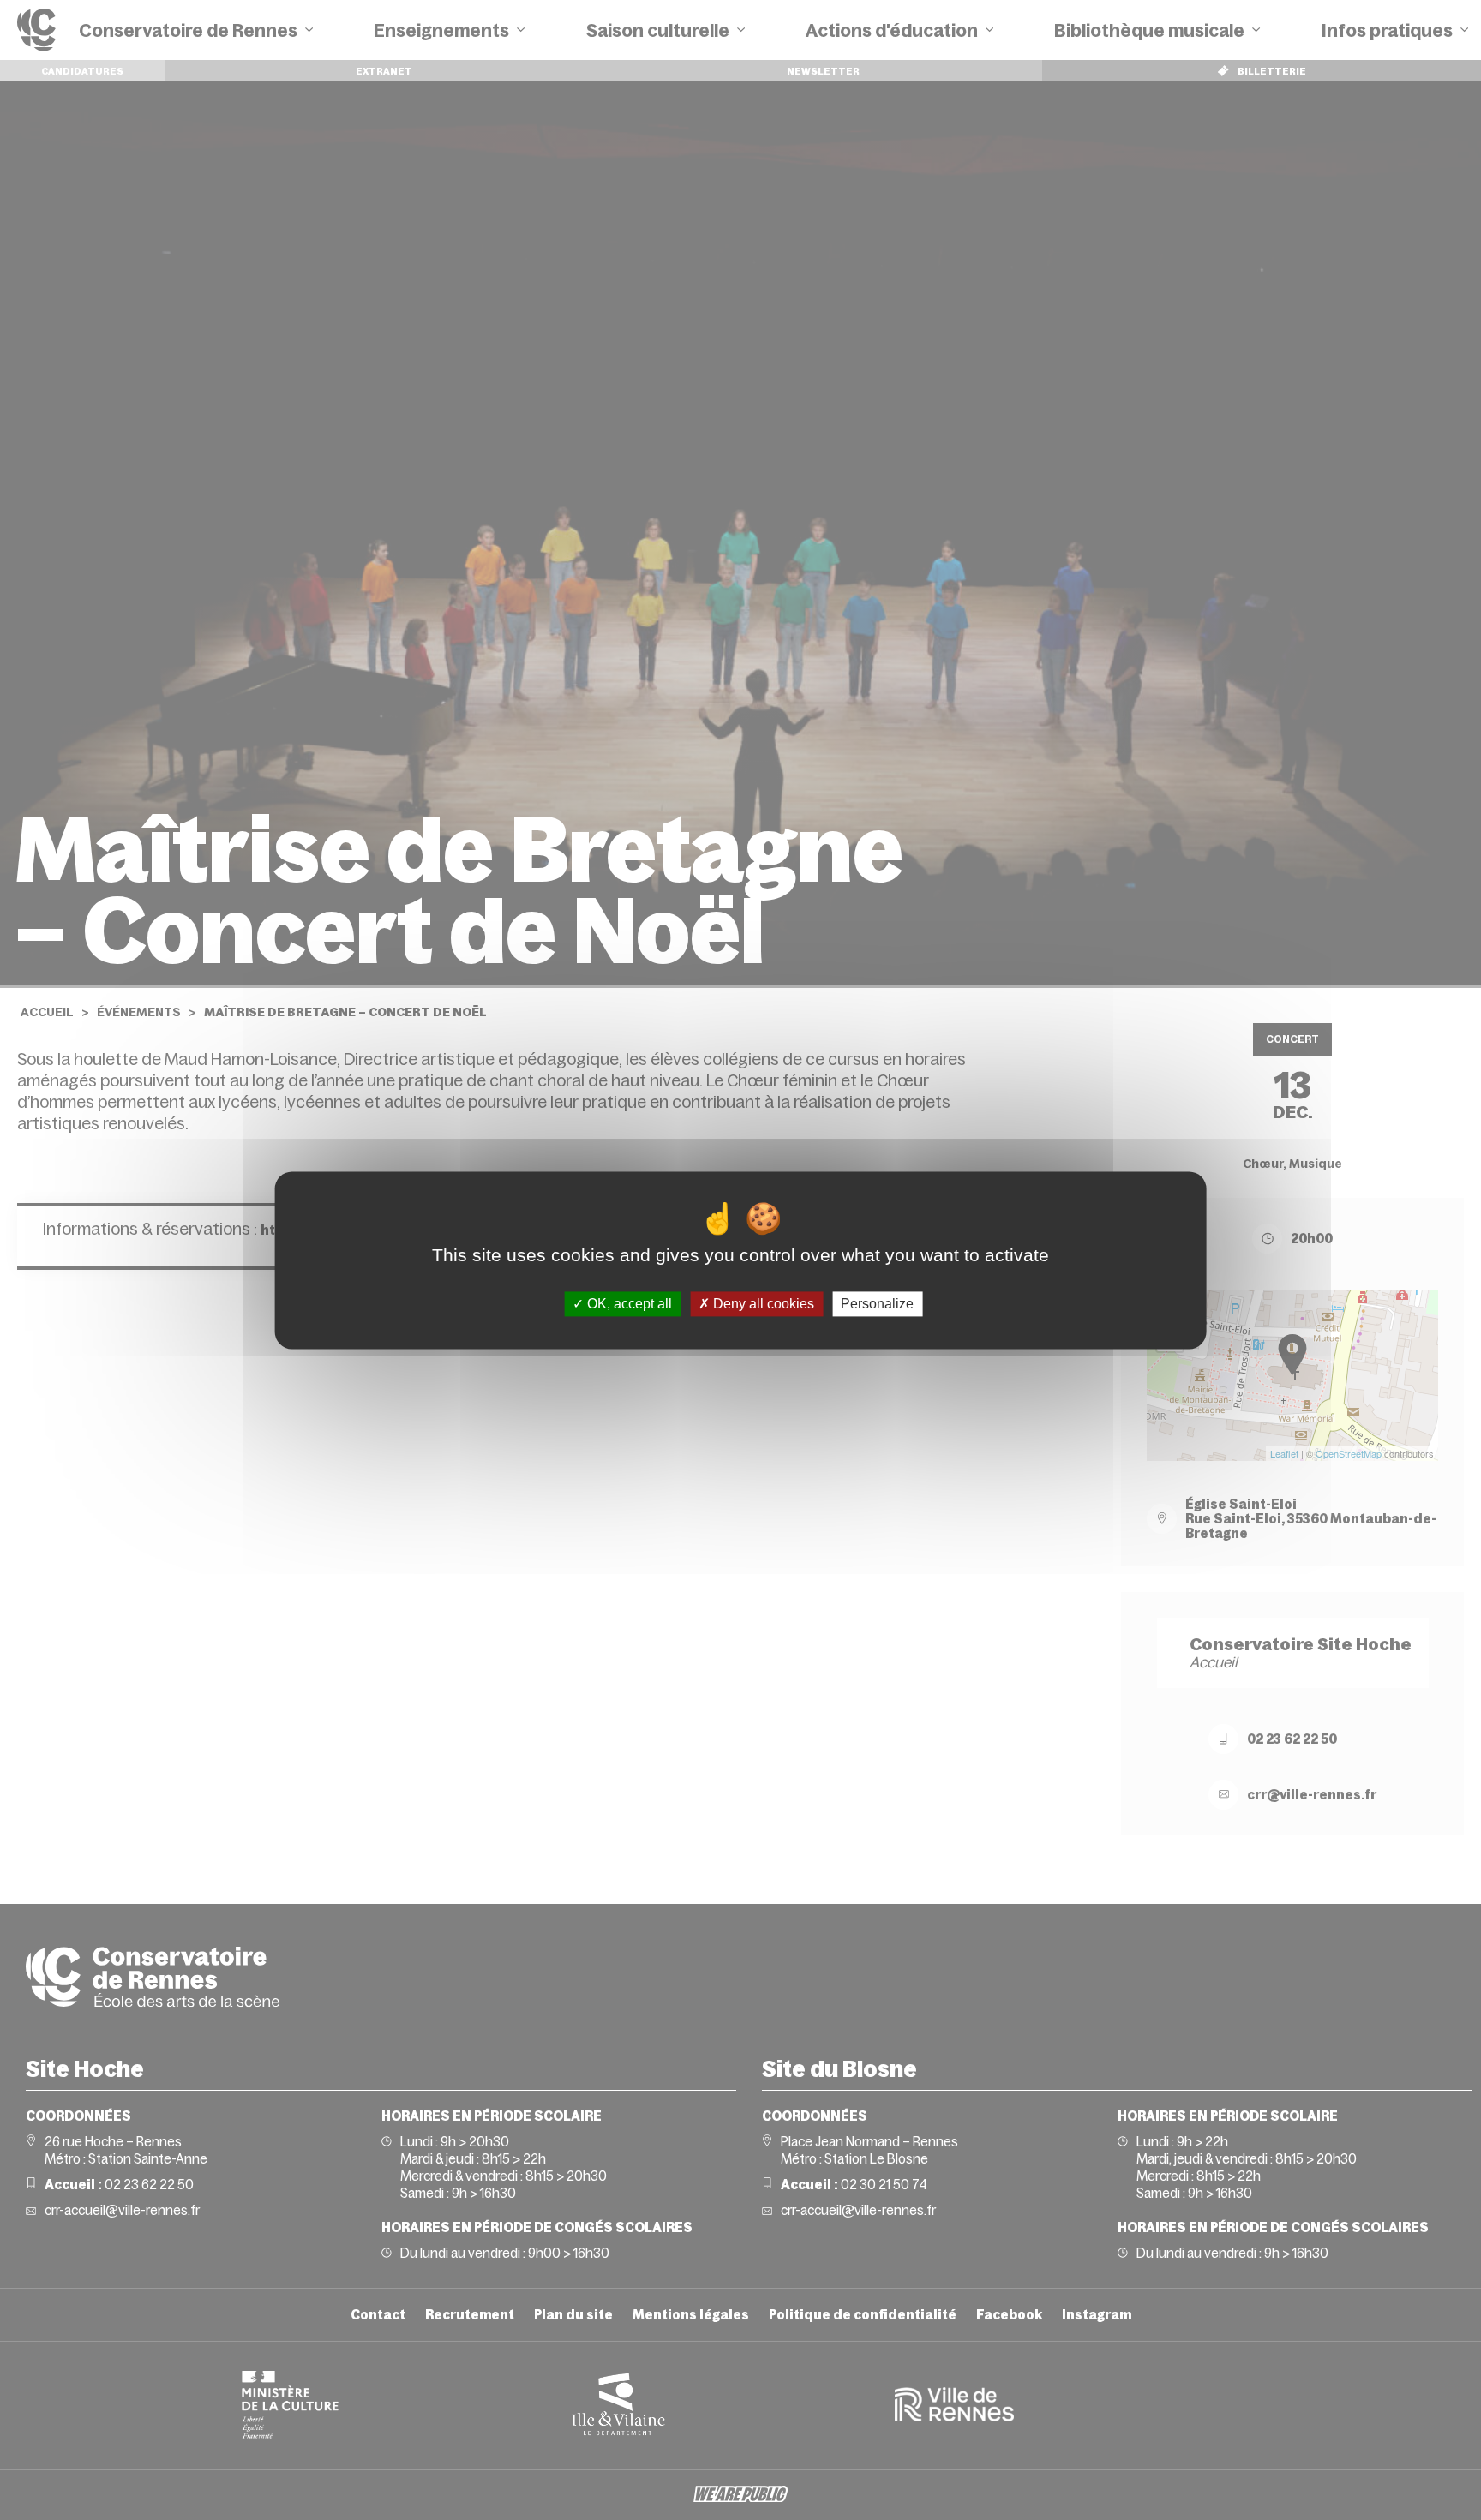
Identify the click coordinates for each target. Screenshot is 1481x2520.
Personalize (877, 1304)
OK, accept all (628, 1304)
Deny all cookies (762, 1304)
